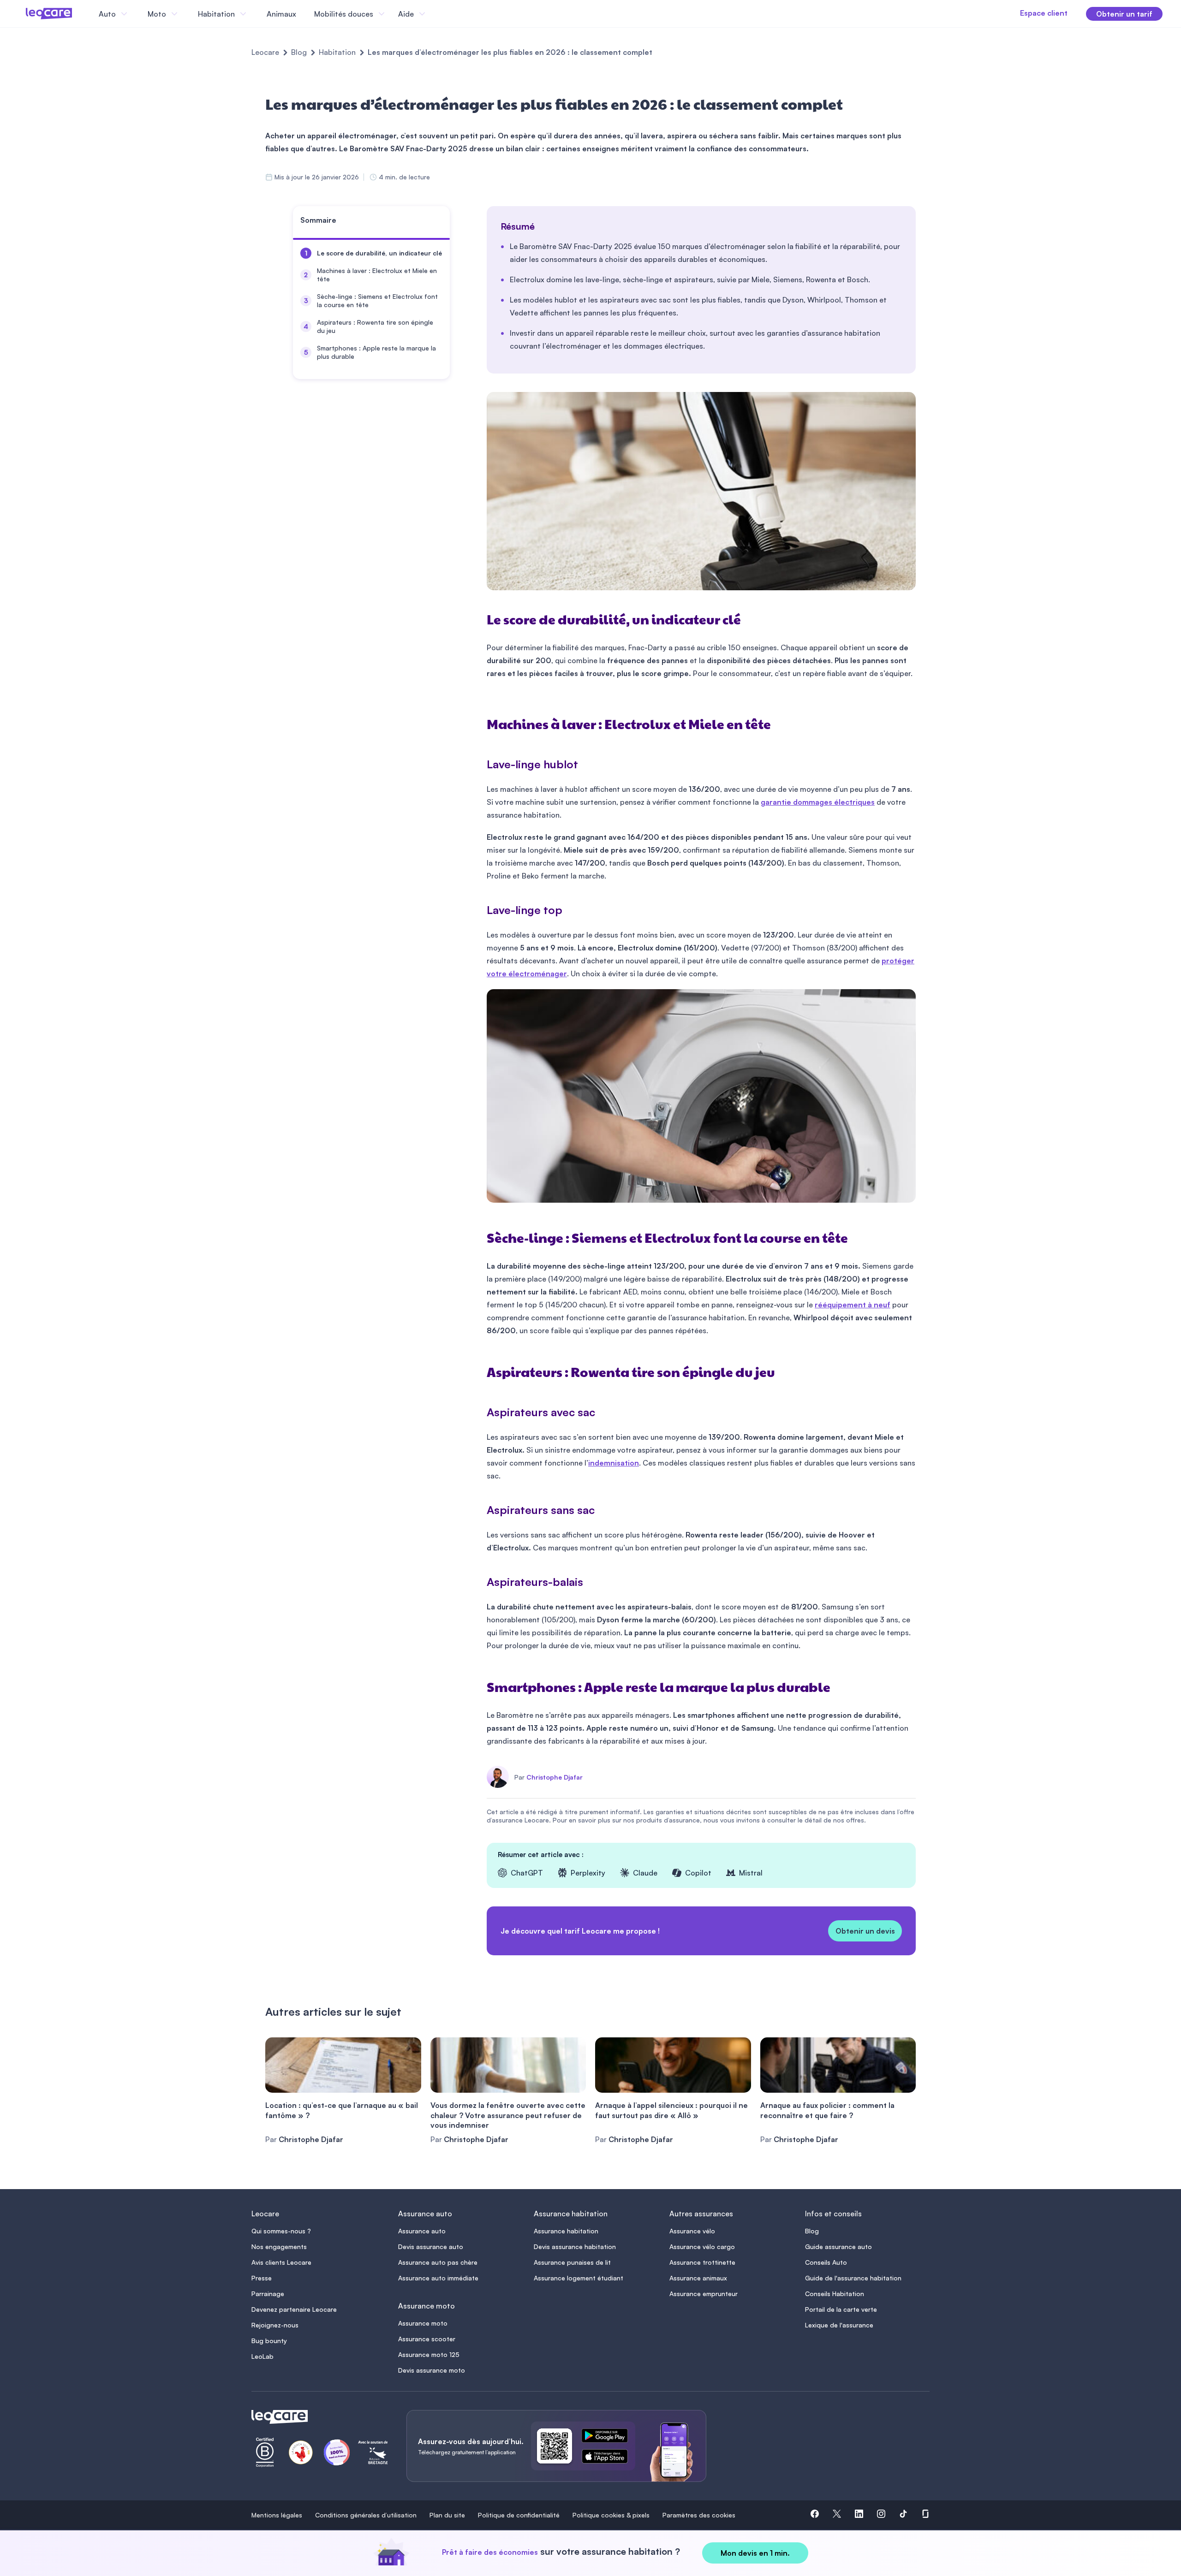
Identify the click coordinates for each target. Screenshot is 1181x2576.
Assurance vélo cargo (702, 2247)
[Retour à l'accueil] (318, 2417)
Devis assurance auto (431, 2247)
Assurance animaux (698, 2278)
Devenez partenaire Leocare (294, 2309)
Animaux (281, 14)
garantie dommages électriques (818, 802)
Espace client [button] (1044, 13)
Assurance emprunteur (704, 2294)
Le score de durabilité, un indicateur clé (379, 253)
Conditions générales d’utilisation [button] (366, 2515)
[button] (815, 2515)
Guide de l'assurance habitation (853, 2278)
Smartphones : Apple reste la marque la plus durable (376, 352)
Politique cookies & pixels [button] (611, 2515)
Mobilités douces (344, 14)
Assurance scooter (427, 2339)
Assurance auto (422, 2231)
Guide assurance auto (838, 2247)
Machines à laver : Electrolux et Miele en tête (377, 275)
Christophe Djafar (555, 1777)
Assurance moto (423, 2323)
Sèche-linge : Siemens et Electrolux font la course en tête (377, 300)
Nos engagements (279, 2247)
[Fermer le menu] (436, 14)
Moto (157, 14)
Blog (299, 52)
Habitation (337, 52)
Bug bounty (269, 2341)
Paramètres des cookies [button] (699, 2515)
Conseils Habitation (835, 2294)
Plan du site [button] (447, 2515)
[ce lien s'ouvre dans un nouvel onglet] (608, 2437)
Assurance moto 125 (429, 2354)
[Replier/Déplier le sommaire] (447, 224)
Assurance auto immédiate (438, 2278)
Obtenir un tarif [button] (1124, 14)
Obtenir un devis (865, 1931)
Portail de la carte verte (841, 2309)
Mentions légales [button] (277, 2515)
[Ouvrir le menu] (22, 14)
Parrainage (268, 2294)
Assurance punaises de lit (572, 2262)
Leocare (265, 52)
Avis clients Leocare (281, 2262)
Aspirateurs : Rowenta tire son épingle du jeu (375, 326)
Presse (262, 2278)
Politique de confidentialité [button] (519, 2515)
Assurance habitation (566, 2231)
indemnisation (614, 1463)
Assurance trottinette (702, 2262)
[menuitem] (371, 253)
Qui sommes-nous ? (281, 2231)
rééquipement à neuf (853, 1305)
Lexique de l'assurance (839, 2325)
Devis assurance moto (432, 2370)
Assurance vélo (692, 2231)
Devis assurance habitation (575, 2247)
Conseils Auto (826, 2262)
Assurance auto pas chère (438, 2262)
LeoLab (262, 2356)
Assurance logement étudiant (579, 2278)
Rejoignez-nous (275, 2325)
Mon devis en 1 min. (755, 2553)
